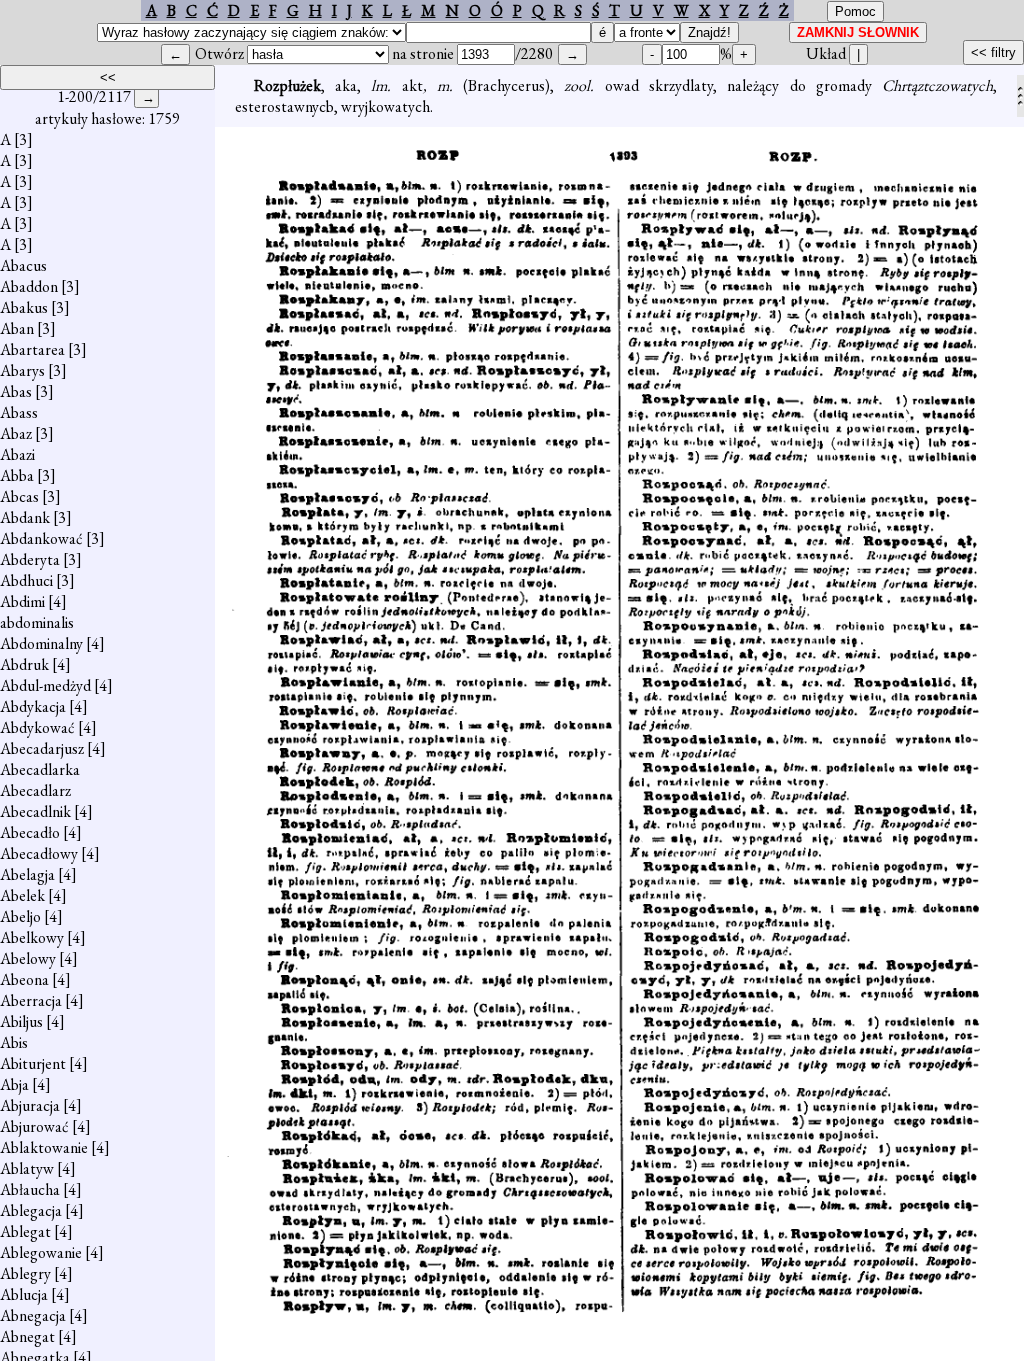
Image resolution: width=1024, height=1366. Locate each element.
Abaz (16, 433)
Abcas (19, 496)
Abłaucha (30, 1189)
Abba (17, 475)
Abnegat (27, 1336)
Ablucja (24, 1294)
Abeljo (20, 916)
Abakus (24, 307)
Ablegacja (31, 1210)
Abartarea (32, 349)
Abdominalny (41, 643)
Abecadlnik (35, 811)
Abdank (25, 517)
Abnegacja (33, 1315)
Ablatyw (27, 1168)
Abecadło (30, 832)
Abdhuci (26, 580)
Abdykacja (33, 706)
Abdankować (41, 538)
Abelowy (28, 958)
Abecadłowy (39, 853)
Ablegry (25, 1273)
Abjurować (34, 1126)
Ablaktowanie (44, 1147)
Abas (16, 391)
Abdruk (24, 664)
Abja (14, 1084)
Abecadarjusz (42, 748)
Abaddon (29, 286)
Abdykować (37, 727)
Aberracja (31, 1000)
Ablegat (25, 1231)
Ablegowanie (41, 1252)
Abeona (24, 979)
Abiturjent (33, 1063)
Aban (17, 328)
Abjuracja (30, 1105)
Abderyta (30, 559)
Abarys (22, 370)
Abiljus (21, 1021)
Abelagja (27, 874)
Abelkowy (32, 937)
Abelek (22, 895)
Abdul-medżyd (45, 685)
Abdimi (22, 601)
